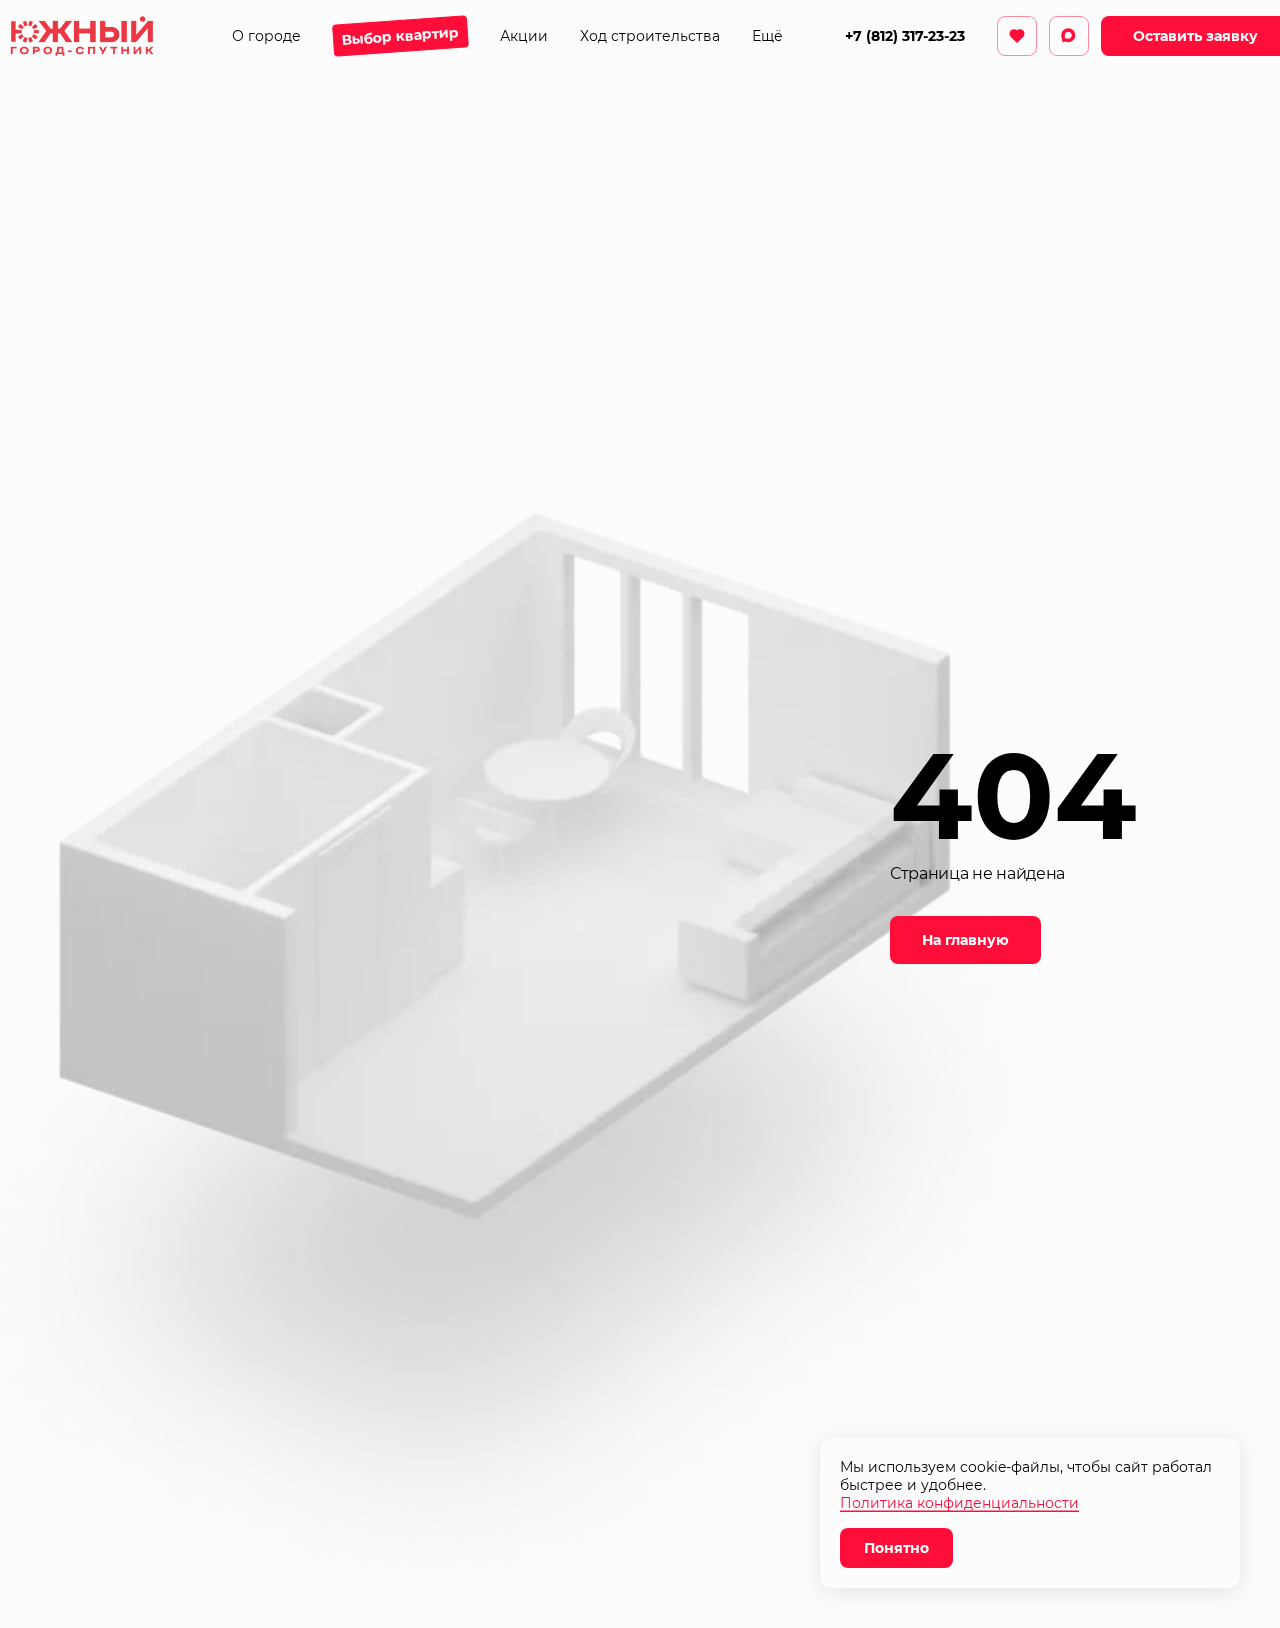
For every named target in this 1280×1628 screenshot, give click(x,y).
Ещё (767, 36)
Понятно (896, 1548)
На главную (965, 940)
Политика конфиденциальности (959, 1503)
